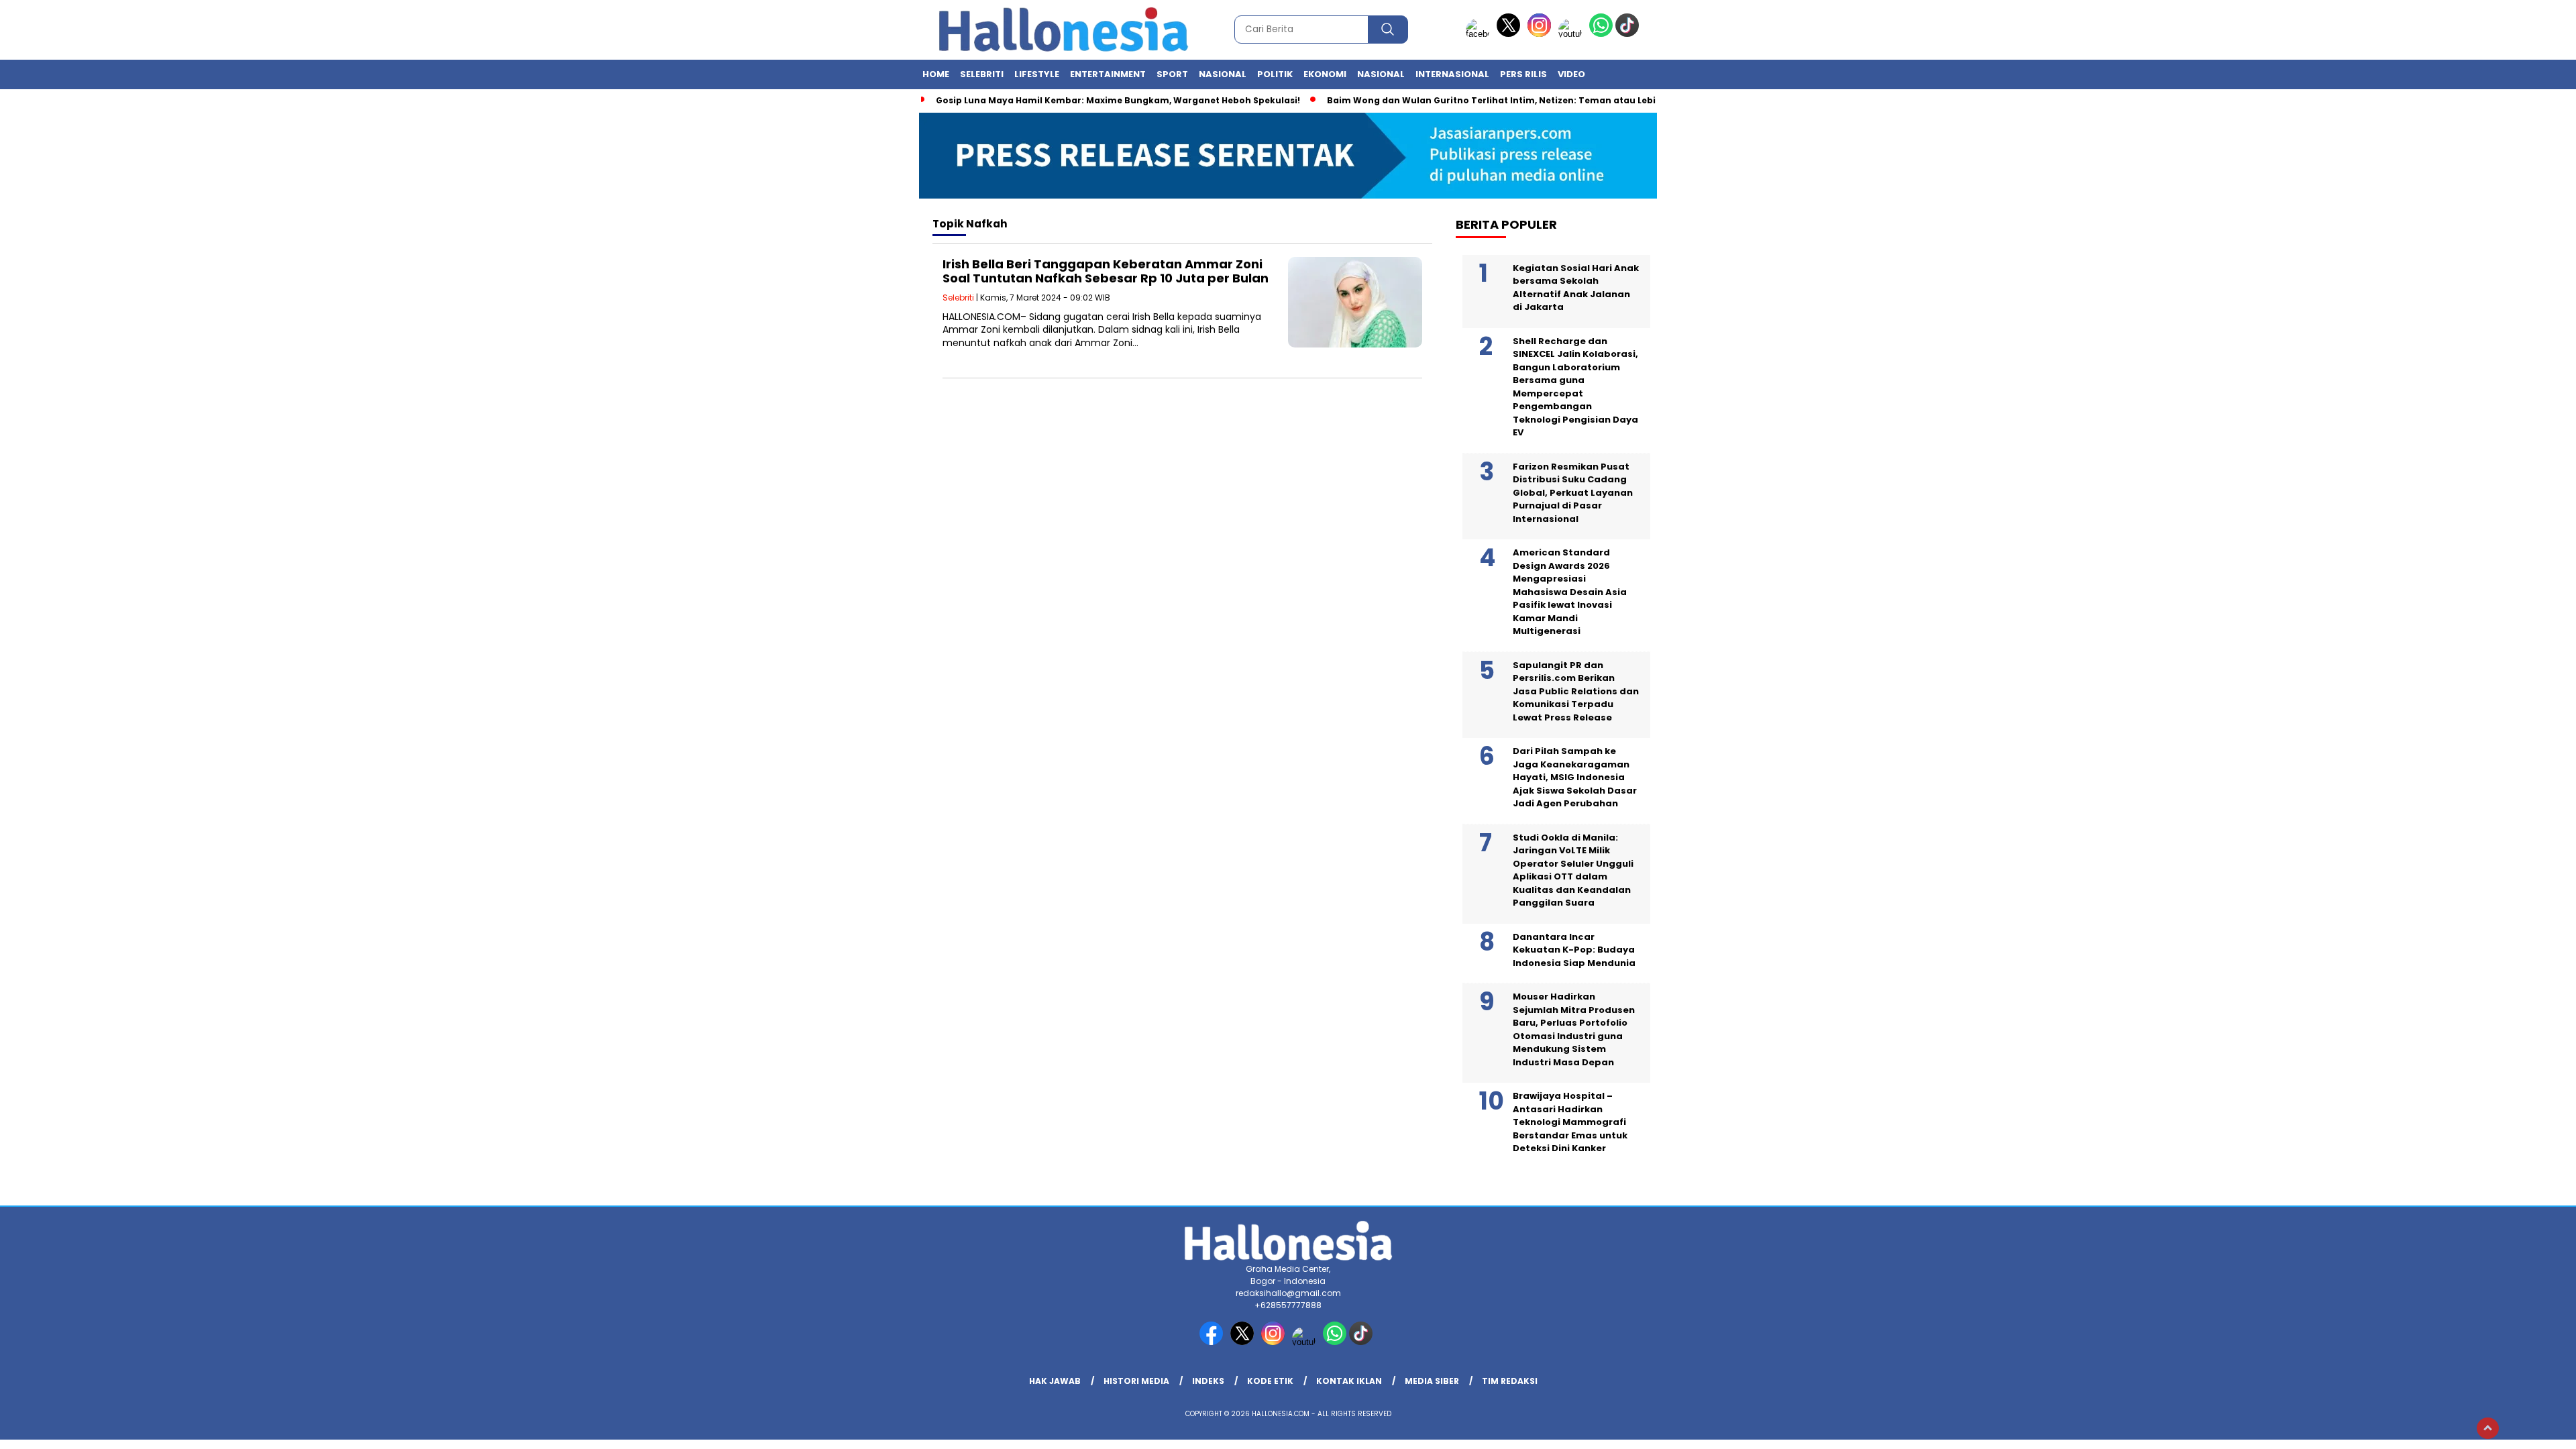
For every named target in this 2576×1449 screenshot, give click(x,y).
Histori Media (1136, 1381)
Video (1571, 74)
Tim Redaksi (1510, 1381)
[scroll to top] (2488, 1428)
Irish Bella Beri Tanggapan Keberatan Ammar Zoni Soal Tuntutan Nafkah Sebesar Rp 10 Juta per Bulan (1106, 271)
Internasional (1452, 74)
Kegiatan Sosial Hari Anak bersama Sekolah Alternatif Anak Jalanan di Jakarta (1576, 288)
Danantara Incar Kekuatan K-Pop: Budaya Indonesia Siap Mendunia (1574, 950)
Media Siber (1432, 1381)
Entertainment (1108, 74)
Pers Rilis (1523, 74)
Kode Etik (1270, 1381)
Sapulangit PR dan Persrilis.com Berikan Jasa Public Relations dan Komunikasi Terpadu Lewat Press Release (1576, 691)
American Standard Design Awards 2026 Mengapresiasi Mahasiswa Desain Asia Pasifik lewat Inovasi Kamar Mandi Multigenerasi (1570, 592)
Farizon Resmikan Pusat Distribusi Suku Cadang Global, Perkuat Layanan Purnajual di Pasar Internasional (1573, 493)
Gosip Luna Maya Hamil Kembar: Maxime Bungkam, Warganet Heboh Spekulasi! (1118, 100)
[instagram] (1542, 34)
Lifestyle (1037, 74)
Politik (1275, 74)
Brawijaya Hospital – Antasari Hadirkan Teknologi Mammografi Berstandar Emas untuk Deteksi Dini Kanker (1570, 1122)
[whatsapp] (1601, 34)
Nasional (1223, 74)
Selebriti (982, 74)
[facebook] (1480, 34)
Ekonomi (1325, 74)
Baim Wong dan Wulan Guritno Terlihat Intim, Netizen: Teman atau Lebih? (1497, 100)
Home (936, 74)
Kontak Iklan (1349, 1381)
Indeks (1208, 1381)
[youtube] (1572, 34)
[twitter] (1511, 34)
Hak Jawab (1055, 1381)
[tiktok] (1629, 34)
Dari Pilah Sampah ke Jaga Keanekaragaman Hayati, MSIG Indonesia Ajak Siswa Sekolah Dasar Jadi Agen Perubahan (1575, 777)
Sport (1172, 74)
